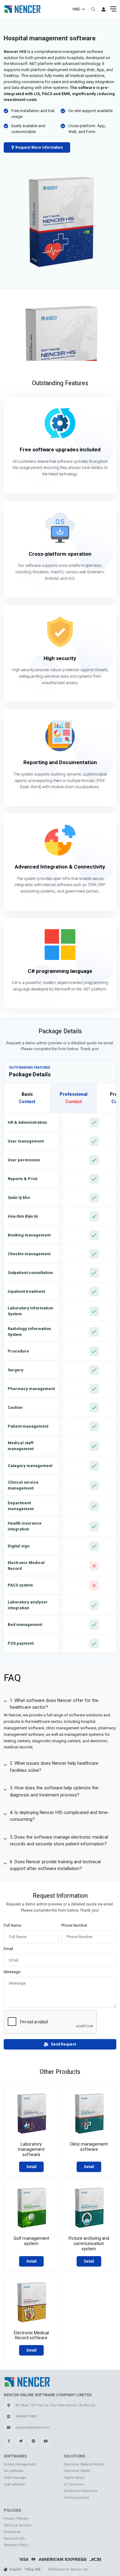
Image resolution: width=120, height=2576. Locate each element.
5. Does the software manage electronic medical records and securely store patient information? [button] (59, 1840)
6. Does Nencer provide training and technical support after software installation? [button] (55, 1865)
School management (20, 2464)
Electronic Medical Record (84, 2464)
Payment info (14, 2538)
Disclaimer (12, 2532)
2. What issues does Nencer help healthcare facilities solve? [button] (54, 1767)
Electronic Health (77, 2471)
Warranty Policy (16, 2545)
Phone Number (74, 1925)
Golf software (14, 2484)
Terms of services (17, 2525)
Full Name (12, 1925)
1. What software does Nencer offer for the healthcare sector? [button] (54, 1704)
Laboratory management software (31, 2149)
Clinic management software (89, 2147)
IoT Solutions (74, 2484)
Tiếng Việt (32, 2569)
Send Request (63, 2044)
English (16, 2569)
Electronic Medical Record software (31, 2335)
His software (14, 2471)
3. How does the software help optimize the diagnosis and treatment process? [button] (54, 1791)
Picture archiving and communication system (89, 2243)
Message (12, 1972)
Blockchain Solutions (80, 2491)
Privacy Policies (16, 2518)
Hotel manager (15, 2477)
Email (8, 1949)
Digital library (74, 2477)
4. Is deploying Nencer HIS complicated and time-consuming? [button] (60, 1816)
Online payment (76, 2497)
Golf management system (31, 2241)
